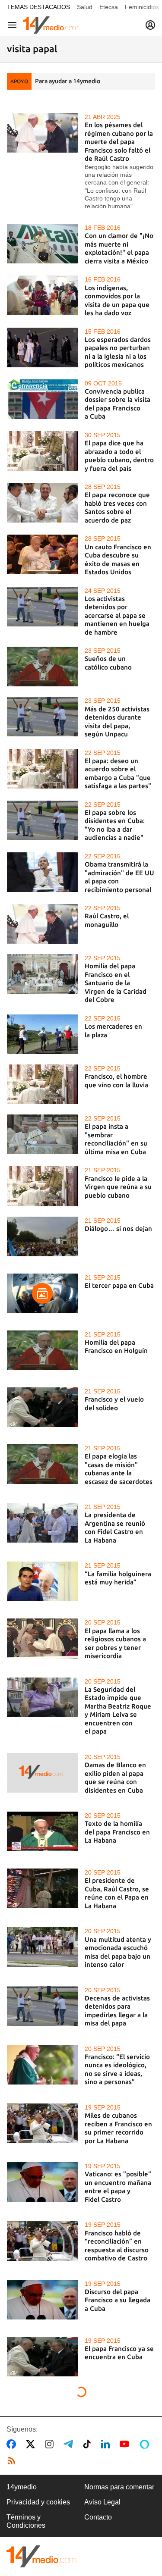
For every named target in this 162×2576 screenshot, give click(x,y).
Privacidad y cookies (38, 2502)
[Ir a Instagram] (51, 2444)
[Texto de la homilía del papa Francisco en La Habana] (42, 1831)
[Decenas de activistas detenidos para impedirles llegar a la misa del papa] (42, 2006)
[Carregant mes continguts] (81, 2393)
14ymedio (22, 2487)
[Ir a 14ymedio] (51, 25)
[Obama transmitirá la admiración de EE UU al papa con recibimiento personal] (42, 872)
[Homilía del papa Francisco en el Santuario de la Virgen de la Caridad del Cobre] (42, 974)
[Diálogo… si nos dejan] (42, 1236)
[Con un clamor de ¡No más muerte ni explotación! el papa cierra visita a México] (42, 244)
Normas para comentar (119, 2487)
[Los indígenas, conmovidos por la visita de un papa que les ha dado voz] (42, 295)
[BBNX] (41, 2556)
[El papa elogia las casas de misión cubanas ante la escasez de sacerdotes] (42, 1464)
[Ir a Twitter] (32, 2444)
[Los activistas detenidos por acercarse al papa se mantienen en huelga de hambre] (42, 607)
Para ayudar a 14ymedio (68, 81)
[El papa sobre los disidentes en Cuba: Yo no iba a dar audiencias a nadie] (42, 820)
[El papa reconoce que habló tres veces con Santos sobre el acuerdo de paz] (42, 503)
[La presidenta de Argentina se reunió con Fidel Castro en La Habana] (42, 1523)
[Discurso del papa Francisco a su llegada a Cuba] (42, 2300)
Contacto (98, 2517)
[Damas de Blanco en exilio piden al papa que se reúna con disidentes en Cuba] (42, 1773)
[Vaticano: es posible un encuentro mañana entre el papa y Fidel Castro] (42, 2182)
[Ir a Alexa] (146, 2444)
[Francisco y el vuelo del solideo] (42, 1407)
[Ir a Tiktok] (89, 2444)
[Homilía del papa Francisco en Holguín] (42, 1350)
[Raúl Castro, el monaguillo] (42, 924)
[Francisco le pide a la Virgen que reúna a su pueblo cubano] (42, 1186)
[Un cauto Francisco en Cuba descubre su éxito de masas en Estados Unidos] (42, 554)
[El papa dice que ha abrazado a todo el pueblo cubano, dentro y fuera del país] (42, 451)
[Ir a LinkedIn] (107, 2444)
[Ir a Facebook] (13, 2444)
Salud (85, 7)
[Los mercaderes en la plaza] (42, 1034)
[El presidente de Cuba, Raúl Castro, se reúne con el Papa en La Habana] (42, 1888)
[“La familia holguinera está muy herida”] (42, 1581)
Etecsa (109, 7)
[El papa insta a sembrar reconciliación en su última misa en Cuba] (42, 1134)
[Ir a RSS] (13, 2461)
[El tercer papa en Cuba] (42, 1293)
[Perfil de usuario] (150, 25)
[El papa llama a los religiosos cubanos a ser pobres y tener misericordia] (42, 1638)
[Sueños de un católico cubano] (42, 667)
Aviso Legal (102, 2502)
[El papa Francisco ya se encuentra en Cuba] (42, 2357)
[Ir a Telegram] (70, 2444)
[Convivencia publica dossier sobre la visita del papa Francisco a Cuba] (42, 399)
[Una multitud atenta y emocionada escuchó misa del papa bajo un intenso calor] (42, 1947)
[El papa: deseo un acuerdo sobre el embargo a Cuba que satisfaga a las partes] (42, 769)
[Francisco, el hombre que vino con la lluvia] (42, 1084)
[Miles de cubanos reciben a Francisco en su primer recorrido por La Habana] (42, 2123)
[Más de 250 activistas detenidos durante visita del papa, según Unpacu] (42, 717)
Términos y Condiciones (26, 2521)
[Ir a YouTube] (126, 2444)
